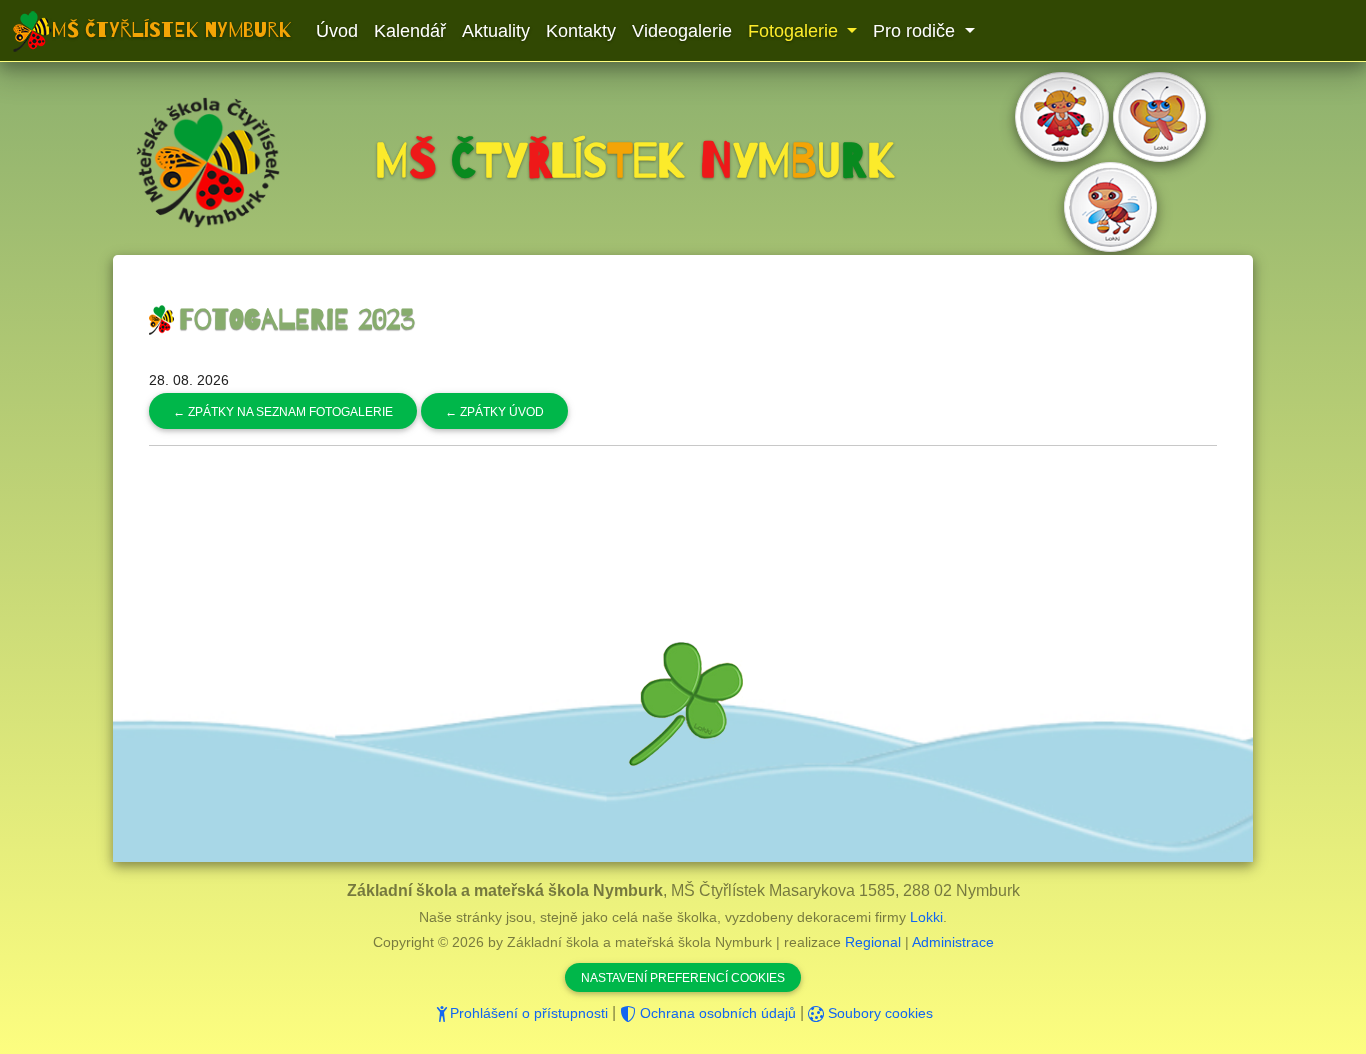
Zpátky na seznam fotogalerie (283, 412)
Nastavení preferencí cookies (683, 978)
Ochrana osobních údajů (716, 1013)
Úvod (337, 31)
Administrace (953, 942)
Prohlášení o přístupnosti (529, 1013)
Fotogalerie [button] (795, 31)
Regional (873, 942)
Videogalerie (682, 31)
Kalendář (410, 31)
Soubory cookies (878, 1013)
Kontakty (581, 31)
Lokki (926, 917)
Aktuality (496, 31)
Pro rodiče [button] (916, 31)
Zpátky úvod (494, 412)
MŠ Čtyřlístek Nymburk (172, 30)
